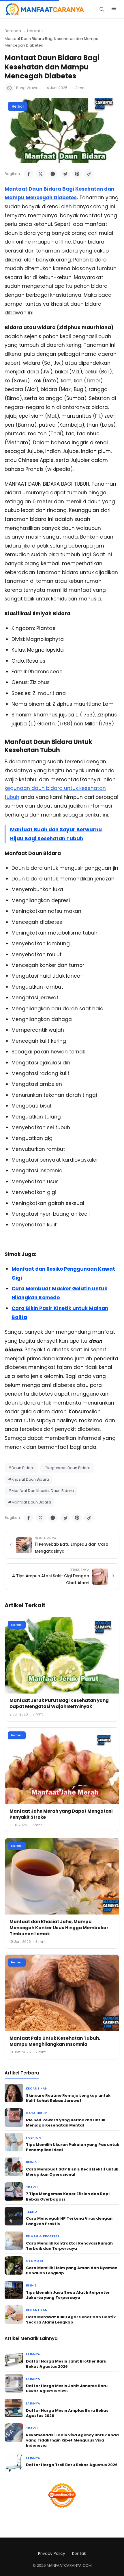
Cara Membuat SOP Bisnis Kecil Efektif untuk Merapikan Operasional (72, 2172)
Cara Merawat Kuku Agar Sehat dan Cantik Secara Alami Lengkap (71, 2320)
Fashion (33, 2138)
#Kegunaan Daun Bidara (67, 1468)
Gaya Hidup (36, 2113)
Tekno (32, 2212)
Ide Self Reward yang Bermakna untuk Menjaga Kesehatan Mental (66, 2123)
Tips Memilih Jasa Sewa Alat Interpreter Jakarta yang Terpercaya (68, 2295)
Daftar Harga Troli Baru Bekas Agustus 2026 (72, 2465)
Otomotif (35, 2261)
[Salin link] (89, 174)
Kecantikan (37, 2088)
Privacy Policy (52, 2553)
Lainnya (33, 2354)
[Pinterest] (77, 174)
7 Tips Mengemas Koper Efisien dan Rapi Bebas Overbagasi (68, 2196)
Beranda (13, 31)
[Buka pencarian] (102, 9)
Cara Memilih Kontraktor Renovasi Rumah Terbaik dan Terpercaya (69, 2246)
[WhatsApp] (53, 174)
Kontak (79, 2553)
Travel (32, 2187)
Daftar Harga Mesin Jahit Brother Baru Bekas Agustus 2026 (66, 2364)
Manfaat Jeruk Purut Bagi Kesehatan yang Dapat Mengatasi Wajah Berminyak (59, 1703)
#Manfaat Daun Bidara (30, 1502)
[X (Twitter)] (41, 174)
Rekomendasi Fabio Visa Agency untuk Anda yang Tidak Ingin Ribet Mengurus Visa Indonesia (72, 2440)
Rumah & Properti (42, 2236)
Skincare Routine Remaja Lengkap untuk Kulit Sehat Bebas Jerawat (68, 2098)
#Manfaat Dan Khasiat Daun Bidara (41, 1491)
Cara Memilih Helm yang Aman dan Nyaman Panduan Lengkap (72, 2270)
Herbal (33, 31)
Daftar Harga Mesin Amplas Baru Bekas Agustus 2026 (67, 2413)
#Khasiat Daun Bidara (29, 1479)
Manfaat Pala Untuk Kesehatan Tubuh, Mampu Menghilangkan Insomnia (55, 2041)
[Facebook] (29, 174)
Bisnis (31, 2162)
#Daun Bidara (21, 1468)
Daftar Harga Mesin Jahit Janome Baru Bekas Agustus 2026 (67, 2388)
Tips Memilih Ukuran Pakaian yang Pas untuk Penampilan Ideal (73, 2147)
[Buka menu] (114, 9)
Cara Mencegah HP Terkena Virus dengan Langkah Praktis (69, 2221)
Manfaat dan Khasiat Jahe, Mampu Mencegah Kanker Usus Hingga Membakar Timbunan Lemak (59, 1928)
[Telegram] (65, 174)
